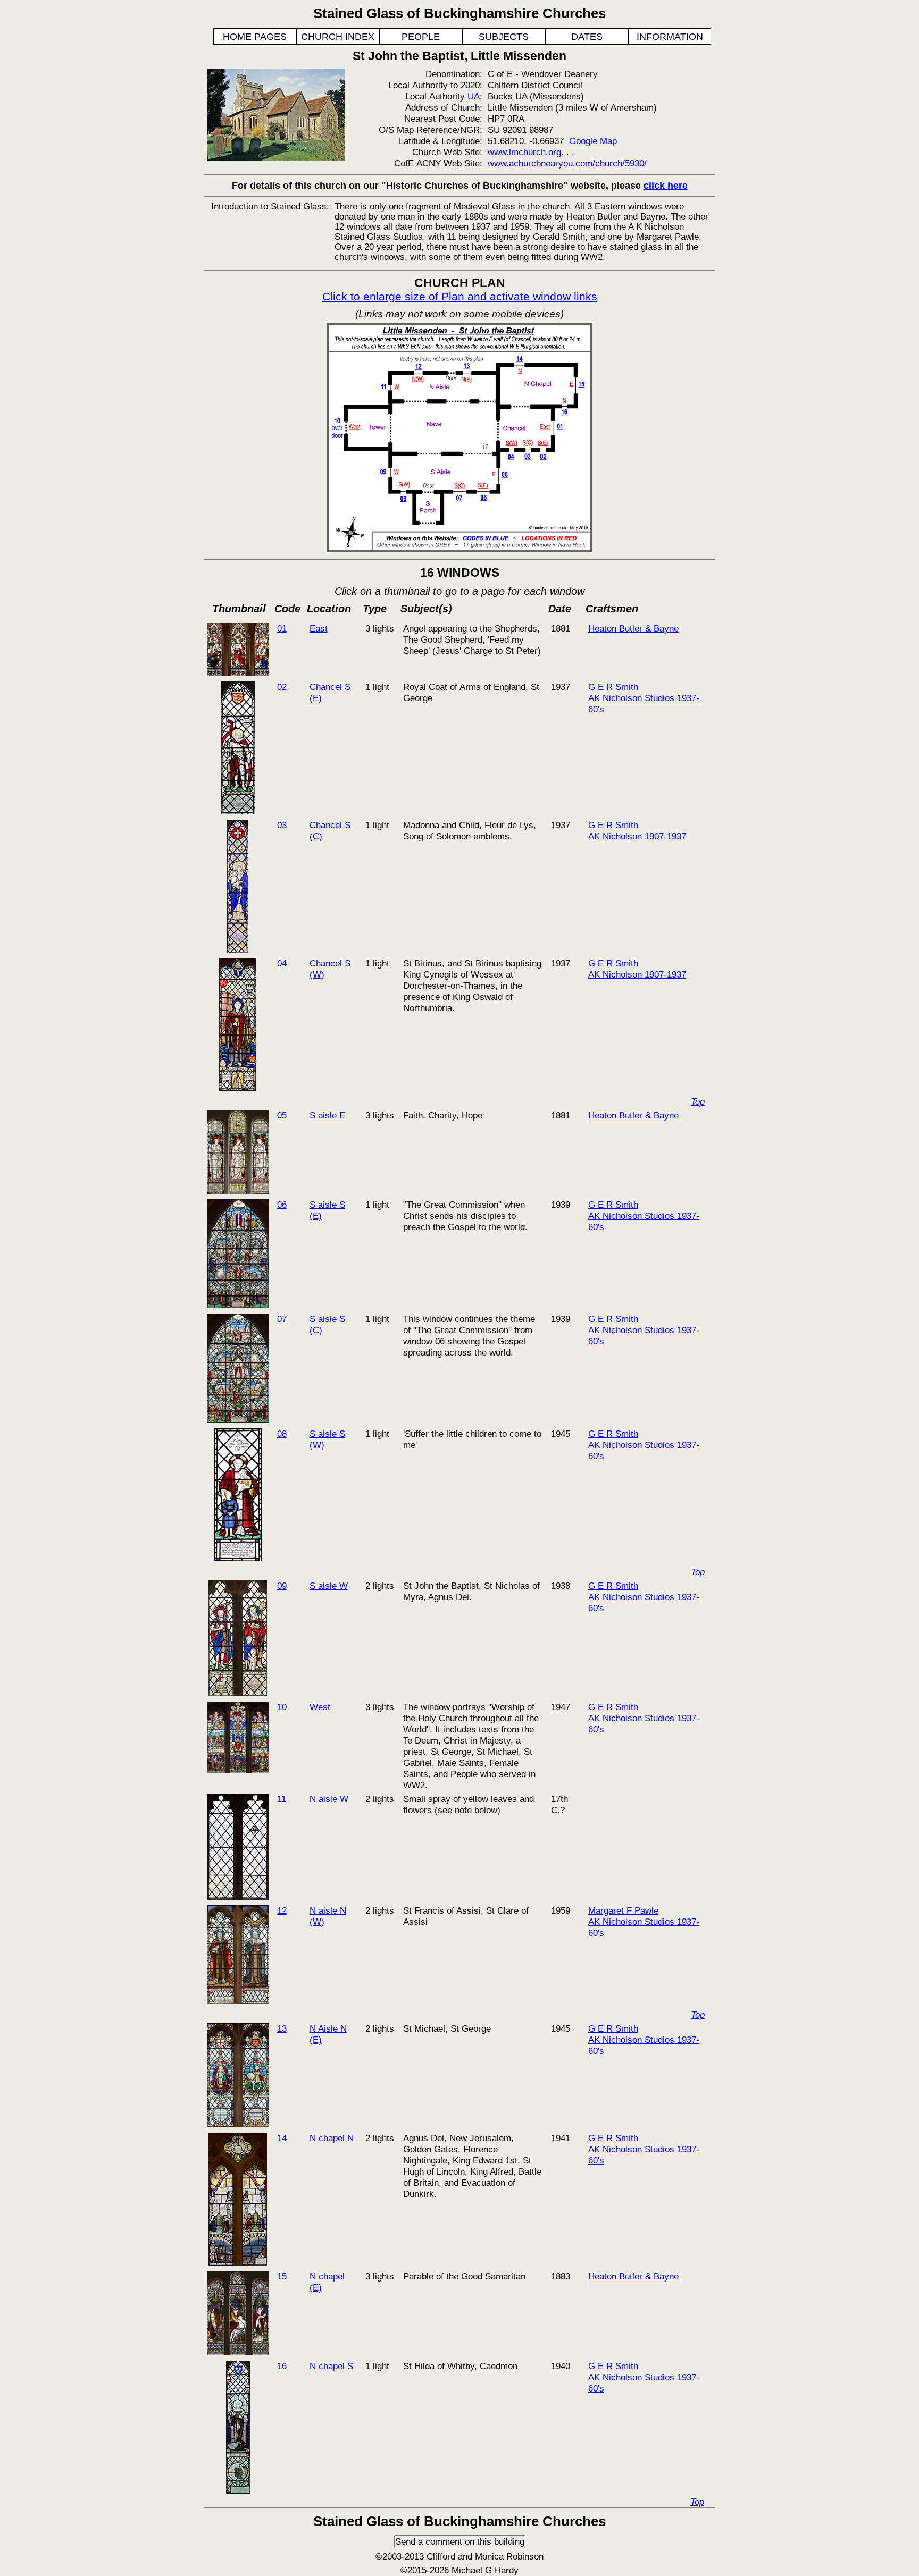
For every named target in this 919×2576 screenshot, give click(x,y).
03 (282, 825)
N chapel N (332, 2138)
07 (282, 1319)
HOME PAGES (255, 37)
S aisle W (329, 1586)
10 (282, 1707)
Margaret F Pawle (623, 1910)
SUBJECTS (504, 37)
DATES (587, 37)
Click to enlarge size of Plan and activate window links (460, 296)
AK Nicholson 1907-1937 (637, 836)
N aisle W (329, 1799)
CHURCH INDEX (338, 37)
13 (282, 2028)
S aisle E (327, 1115)
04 (282, 963)
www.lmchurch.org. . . (531, 152)
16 (282, 2366)
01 (282, 628)
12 (282, 1910)
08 (282, 1434)
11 (282, 1799)
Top (698, 1101)
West (320, 1707)
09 (282, 1586)
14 (282, 2138)
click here (666, 186)
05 (282, 1115)
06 (282, 1205)
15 (282, 2276)
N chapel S (331, 2366)
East (319, 628)
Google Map (593, 141)
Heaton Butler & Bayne (633, 628)
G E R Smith (613, 687)
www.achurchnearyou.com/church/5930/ (567, 163)
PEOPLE (421, 37)
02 (282, 687)
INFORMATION (670, 37)
